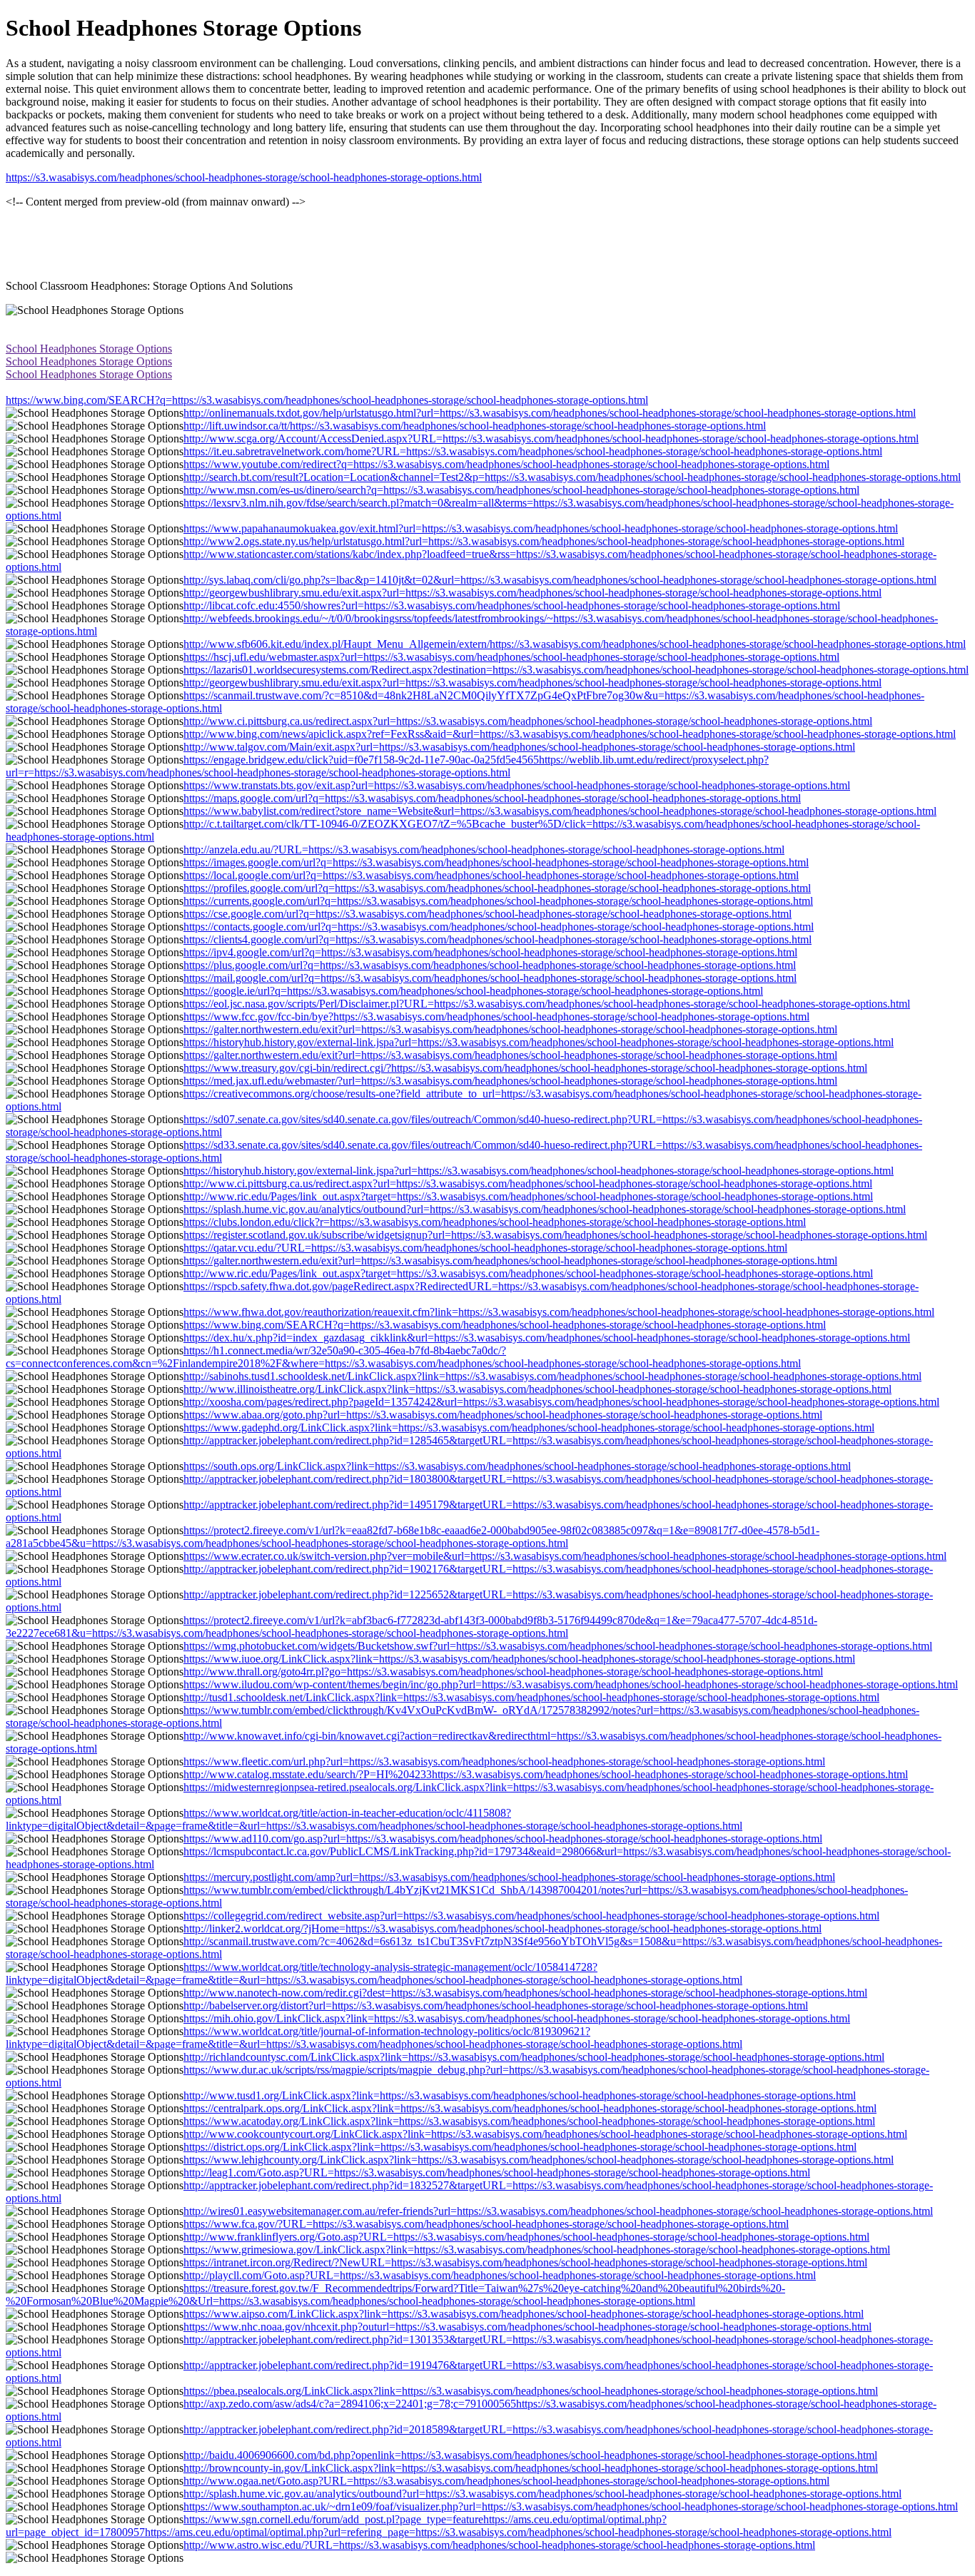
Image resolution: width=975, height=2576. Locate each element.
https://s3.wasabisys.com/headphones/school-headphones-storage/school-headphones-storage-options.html (244, 177)
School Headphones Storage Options (89, 349)
